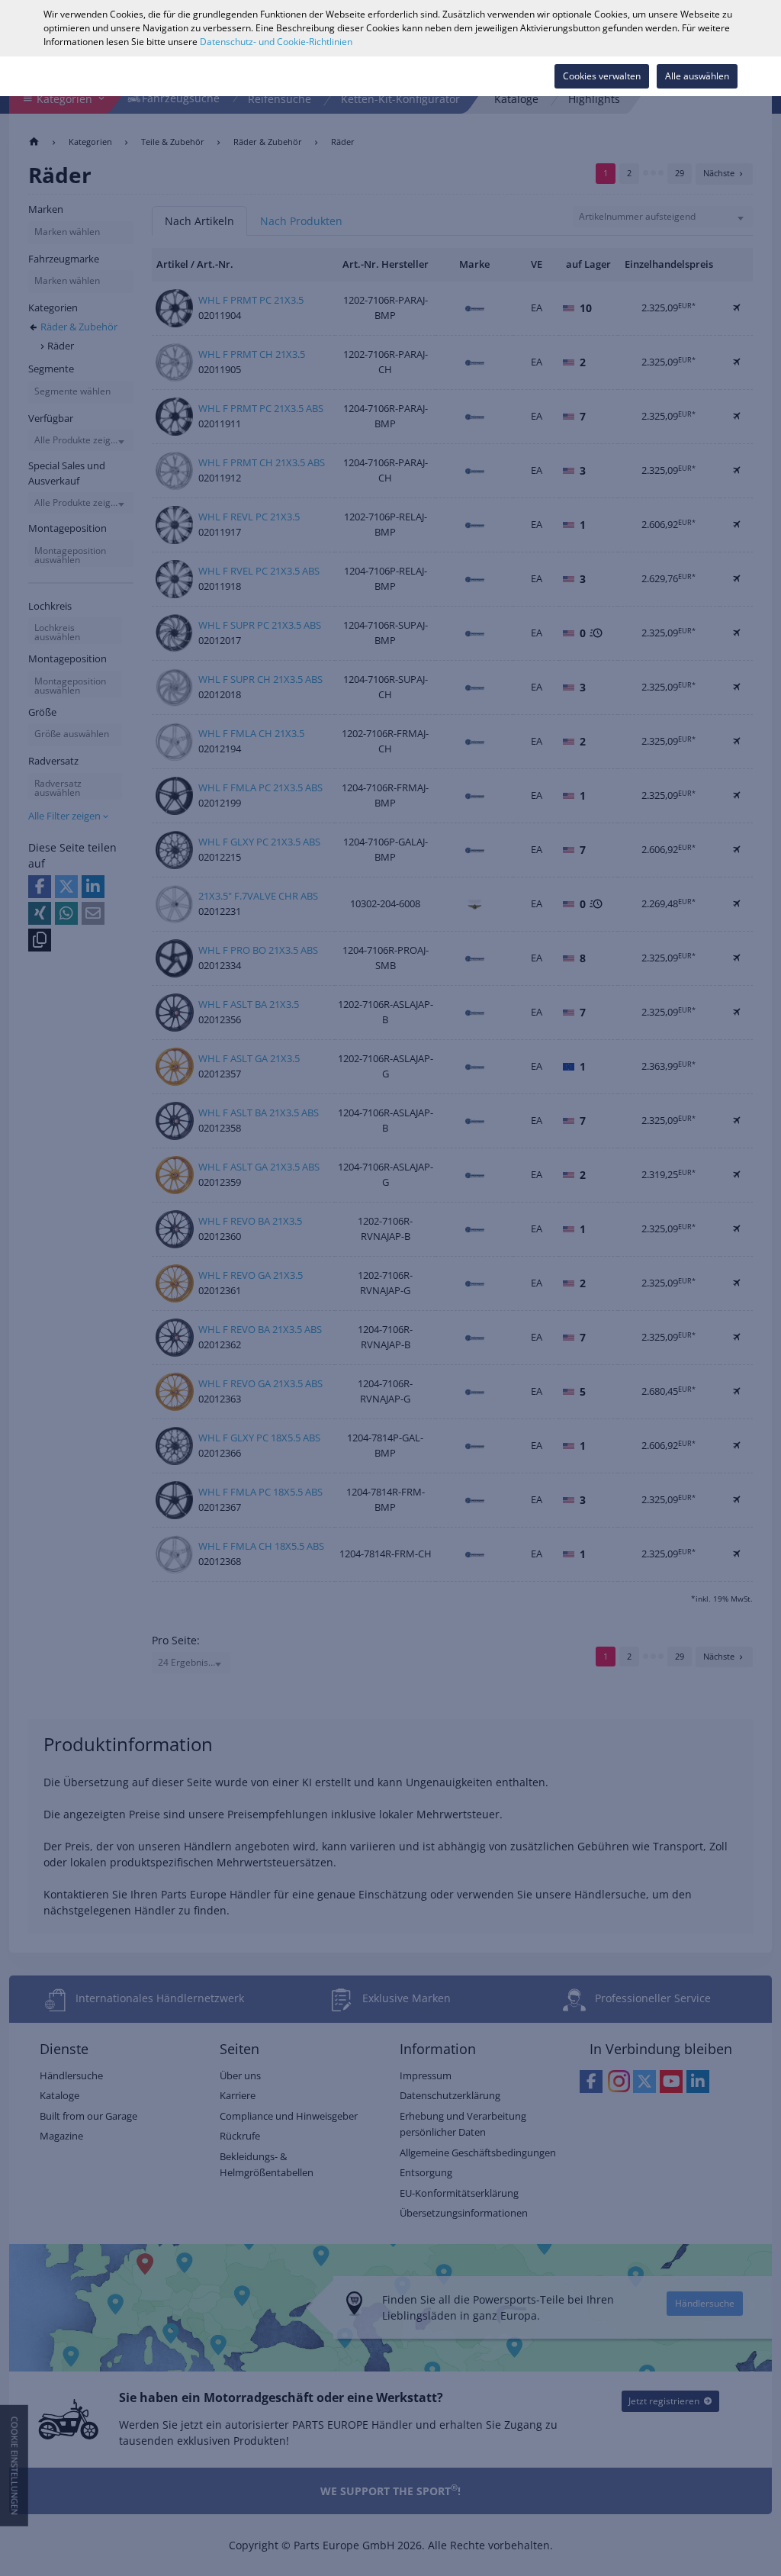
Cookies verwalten (602, 76)
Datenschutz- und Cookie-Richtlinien (276, 42)
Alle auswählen (697, 76)
